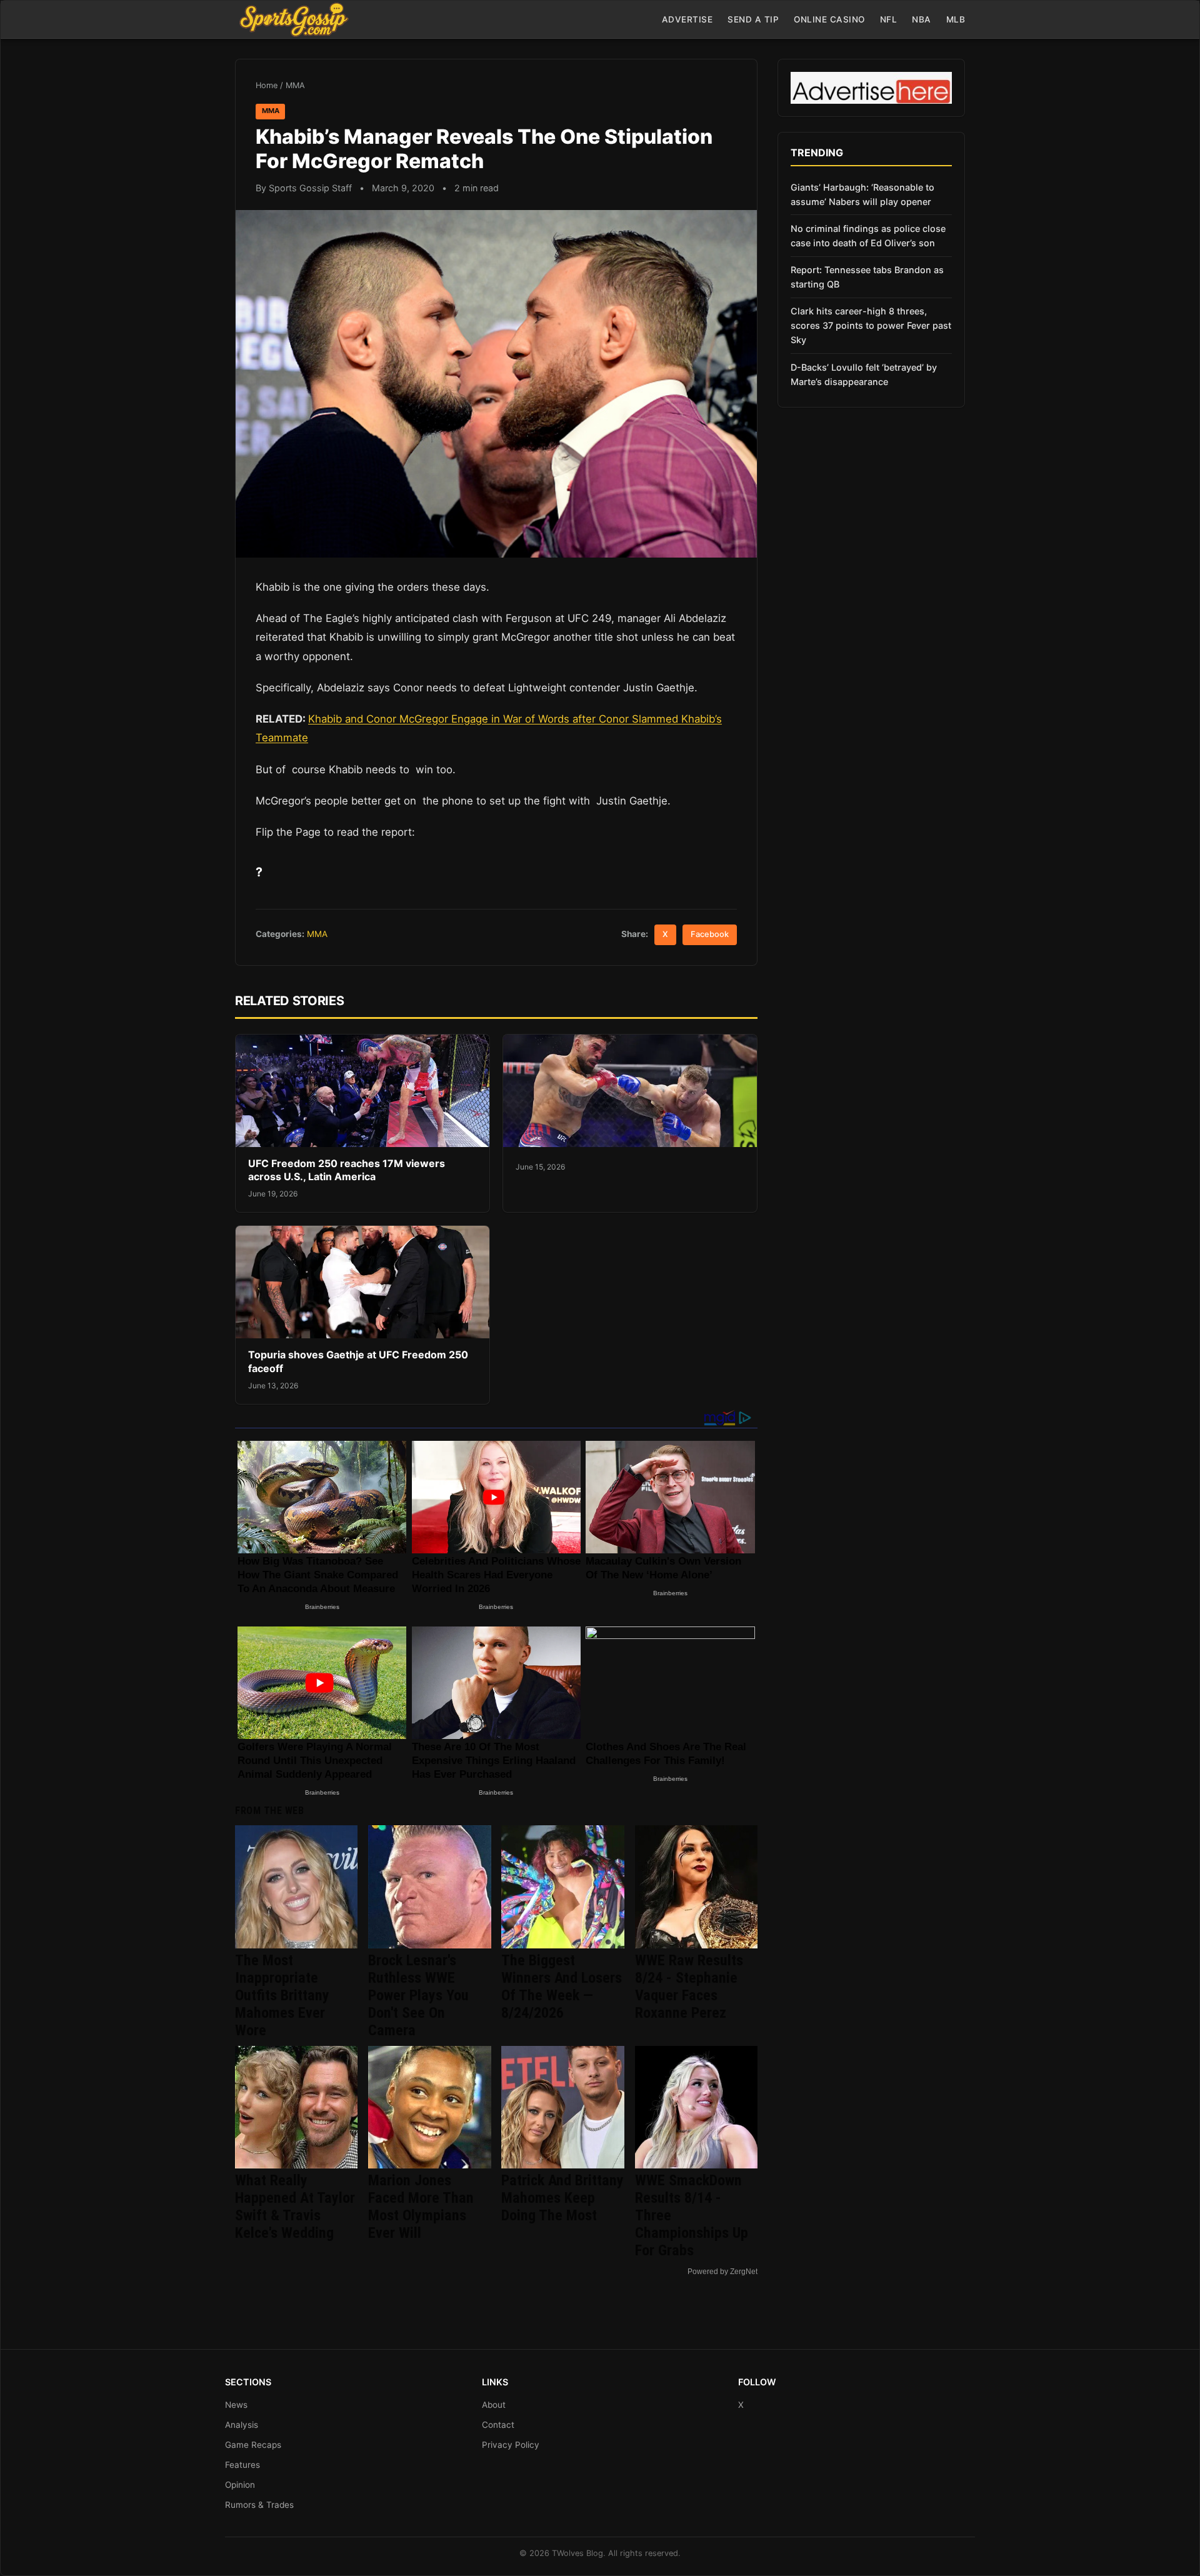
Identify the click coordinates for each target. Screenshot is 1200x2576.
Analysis (242, 2425)
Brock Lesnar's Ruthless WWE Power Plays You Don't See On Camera (418, 1995)
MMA (295, 85)
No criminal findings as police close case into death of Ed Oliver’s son (868, 236)
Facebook (710, 934)
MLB (956, 19)
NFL (889, 19)
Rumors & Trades (259, 2505)
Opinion (240, 2485)
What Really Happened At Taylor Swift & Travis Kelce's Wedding (295, 2207)
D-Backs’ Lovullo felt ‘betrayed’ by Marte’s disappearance (864, 374)
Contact (498, 2425)
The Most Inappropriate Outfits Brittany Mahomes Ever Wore (282, 1995)
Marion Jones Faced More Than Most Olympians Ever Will (421, 2207)
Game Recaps (253, 2445)
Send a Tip (753, 19)
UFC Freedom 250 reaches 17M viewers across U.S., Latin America (347, 1170)
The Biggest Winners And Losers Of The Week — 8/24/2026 (562, 1987)
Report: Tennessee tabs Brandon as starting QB (867, 277)
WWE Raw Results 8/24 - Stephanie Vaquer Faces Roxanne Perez (689, 1987)
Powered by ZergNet (722, 2272)
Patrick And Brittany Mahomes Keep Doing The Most (562, 2198)
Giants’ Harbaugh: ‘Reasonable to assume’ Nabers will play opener (862, 194)
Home (267, 85)
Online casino (829, 19)
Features (242, 2465)
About (494, 2405)
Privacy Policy (511, 2445)
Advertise (687, 19)
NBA (922, 19)
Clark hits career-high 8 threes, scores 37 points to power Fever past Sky (871, 325)
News (236, 2405)
